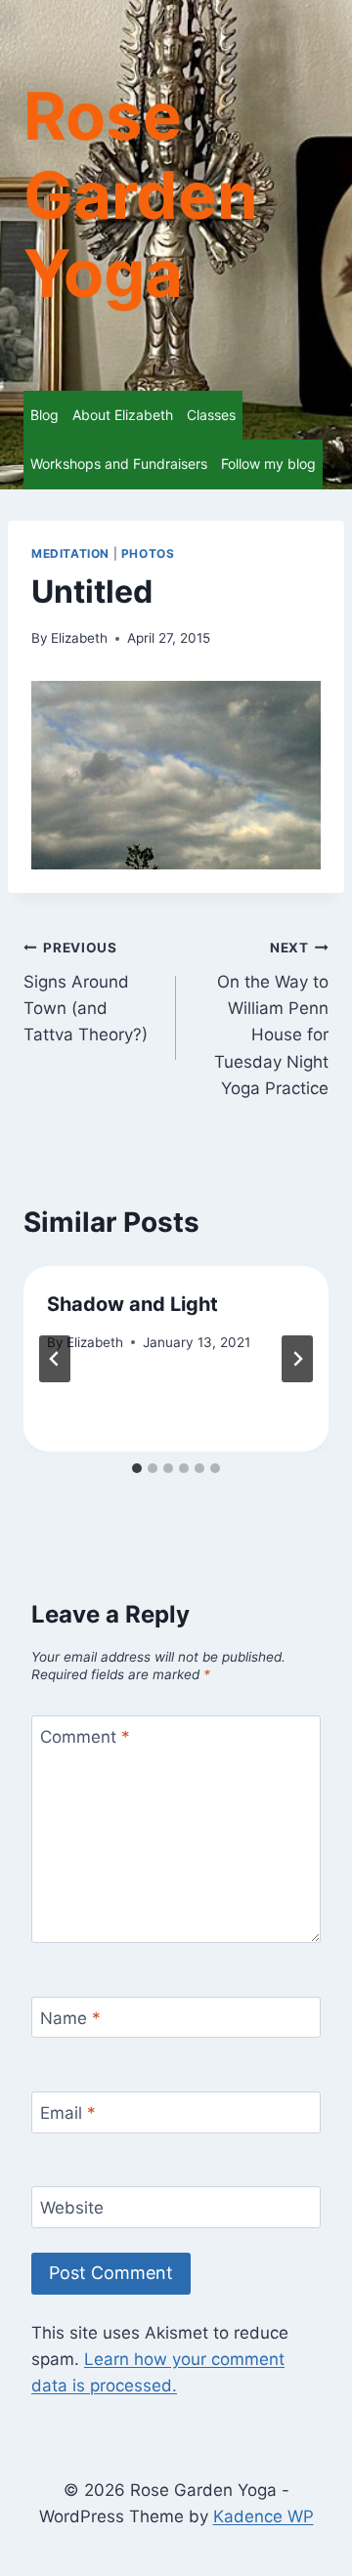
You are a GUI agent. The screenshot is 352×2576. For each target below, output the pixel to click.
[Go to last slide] (55, 1359)
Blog (44, 415)
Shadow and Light (132, 1304)
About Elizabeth (123, 415)
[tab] (137, 1468)
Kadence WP (264, 2516)
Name (70, 2018)
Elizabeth (79, 638)
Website (72, 2208)
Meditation (70, 553)
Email (68, 2113)
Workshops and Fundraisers (119, 464)
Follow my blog (268, 464)
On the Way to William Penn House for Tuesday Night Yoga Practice (271, 1018)
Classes (211, 415)
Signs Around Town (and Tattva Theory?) (86, 992)
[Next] (297, 1359)
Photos (148, 553)
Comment (85, 1737)
